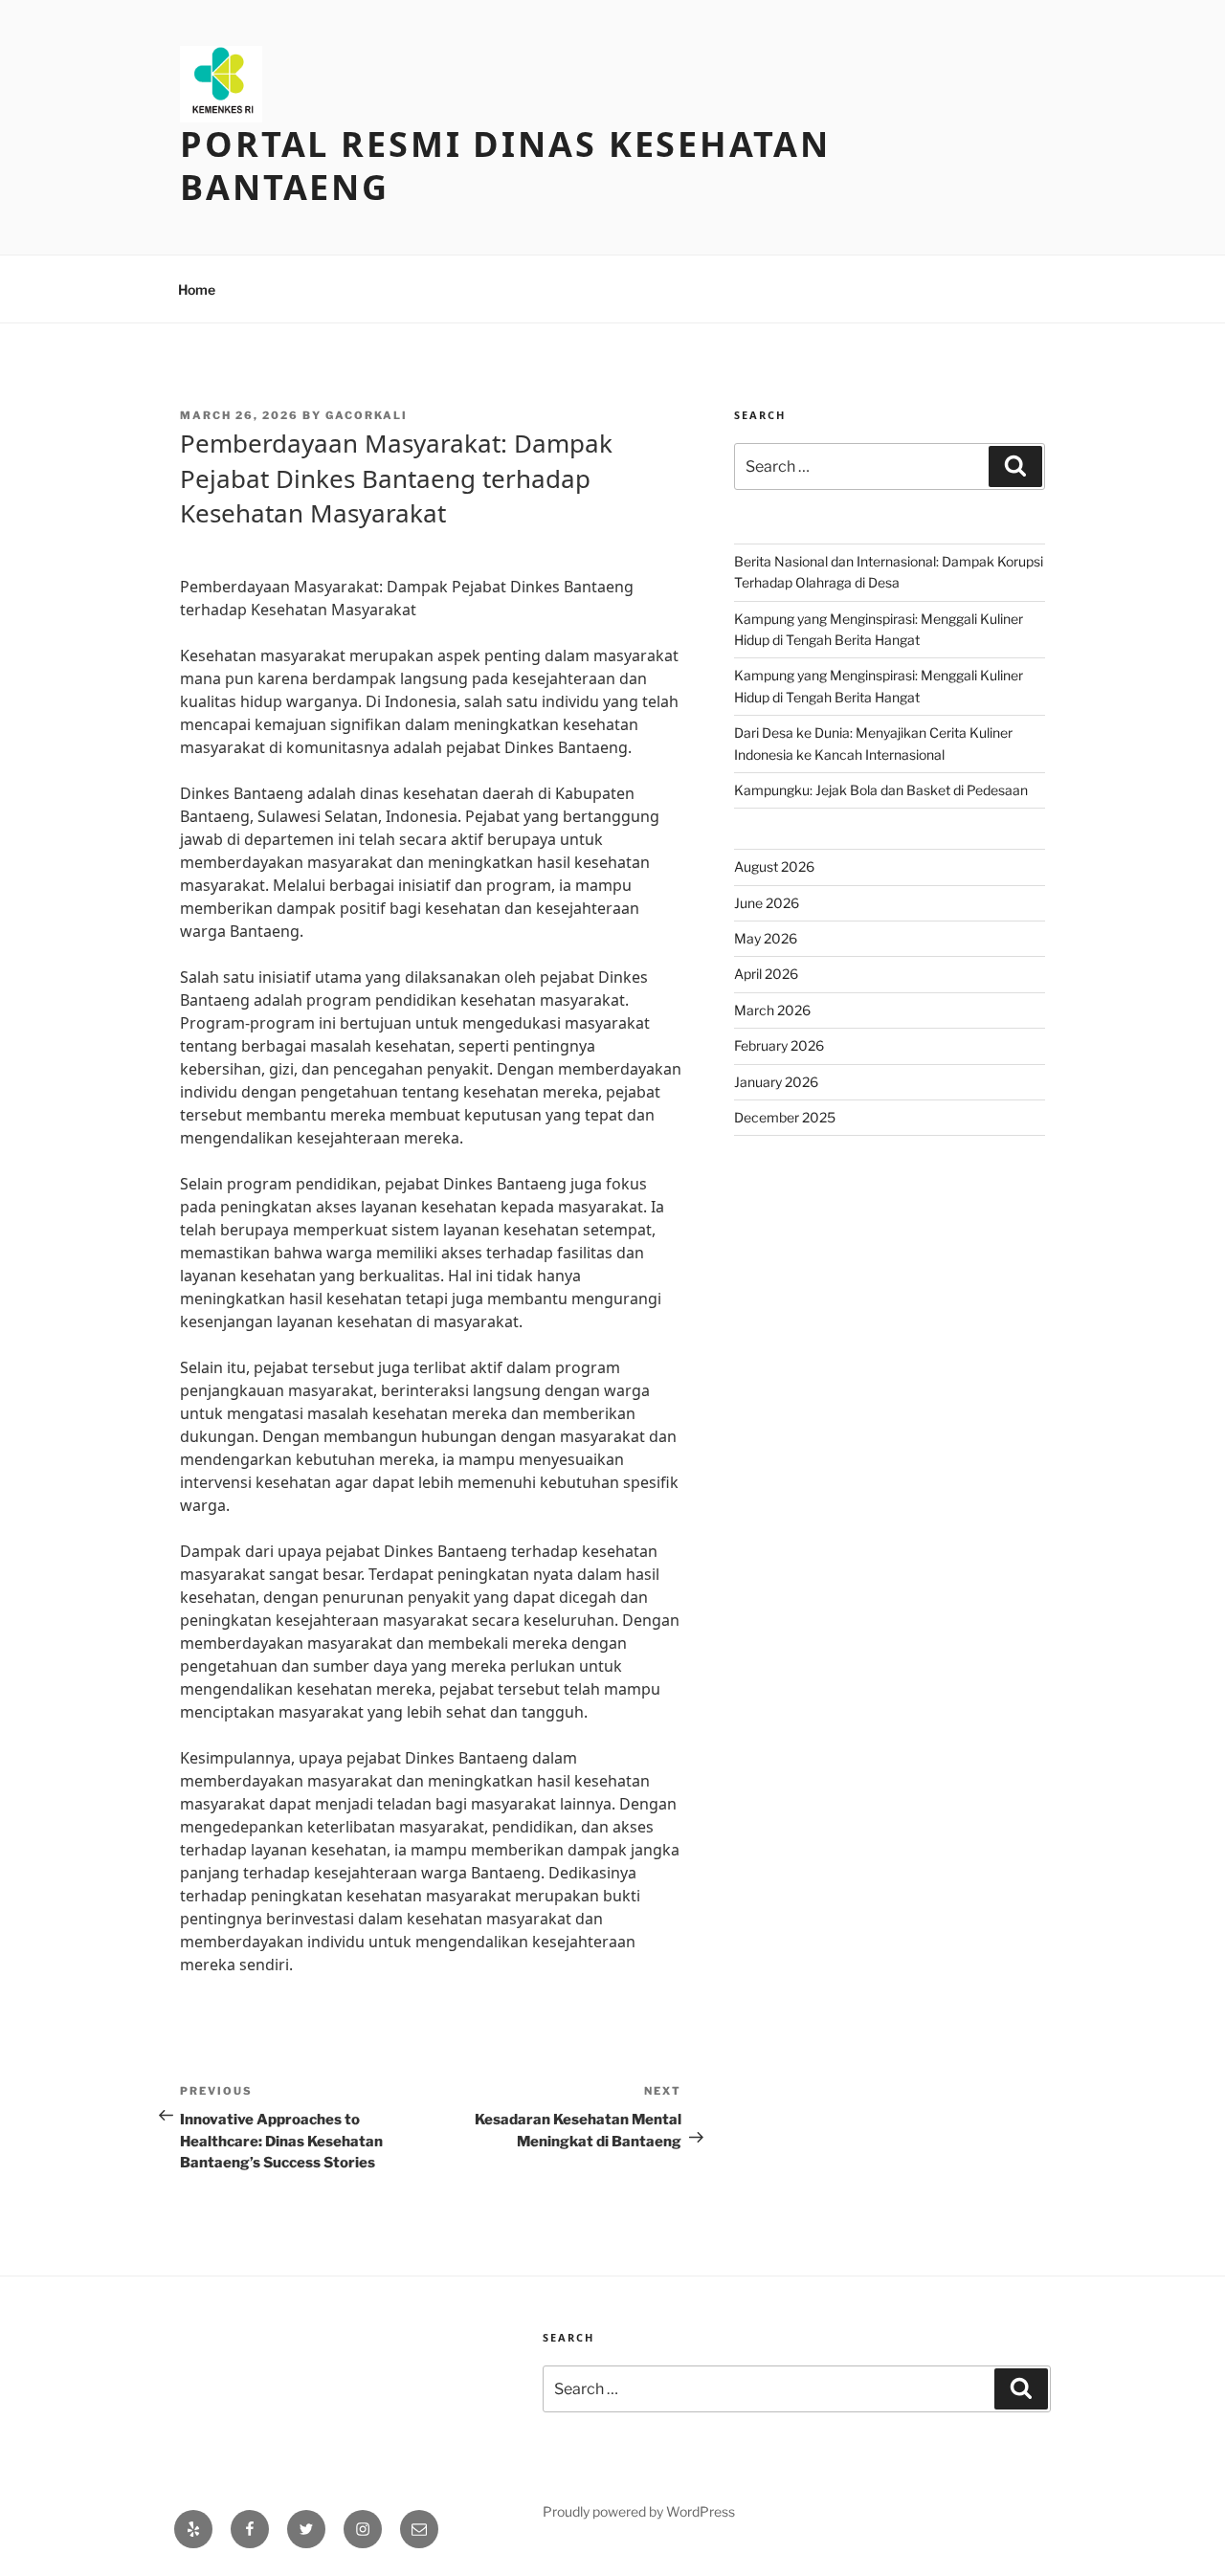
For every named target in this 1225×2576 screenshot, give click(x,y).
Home (197, 289)
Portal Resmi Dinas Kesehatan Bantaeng (505, 166)
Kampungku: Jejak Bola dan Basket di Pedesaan (881, 790)
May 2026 (766, 938)
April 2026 (766, 974)
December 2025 (785, 1117)
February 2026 (779, 1045)
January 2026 (776, 1082)
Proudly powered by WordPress (639, 2511)
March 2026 (772, 1010)
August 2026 (774, 866)
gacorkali (367, 415)
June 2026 (767, 903)
